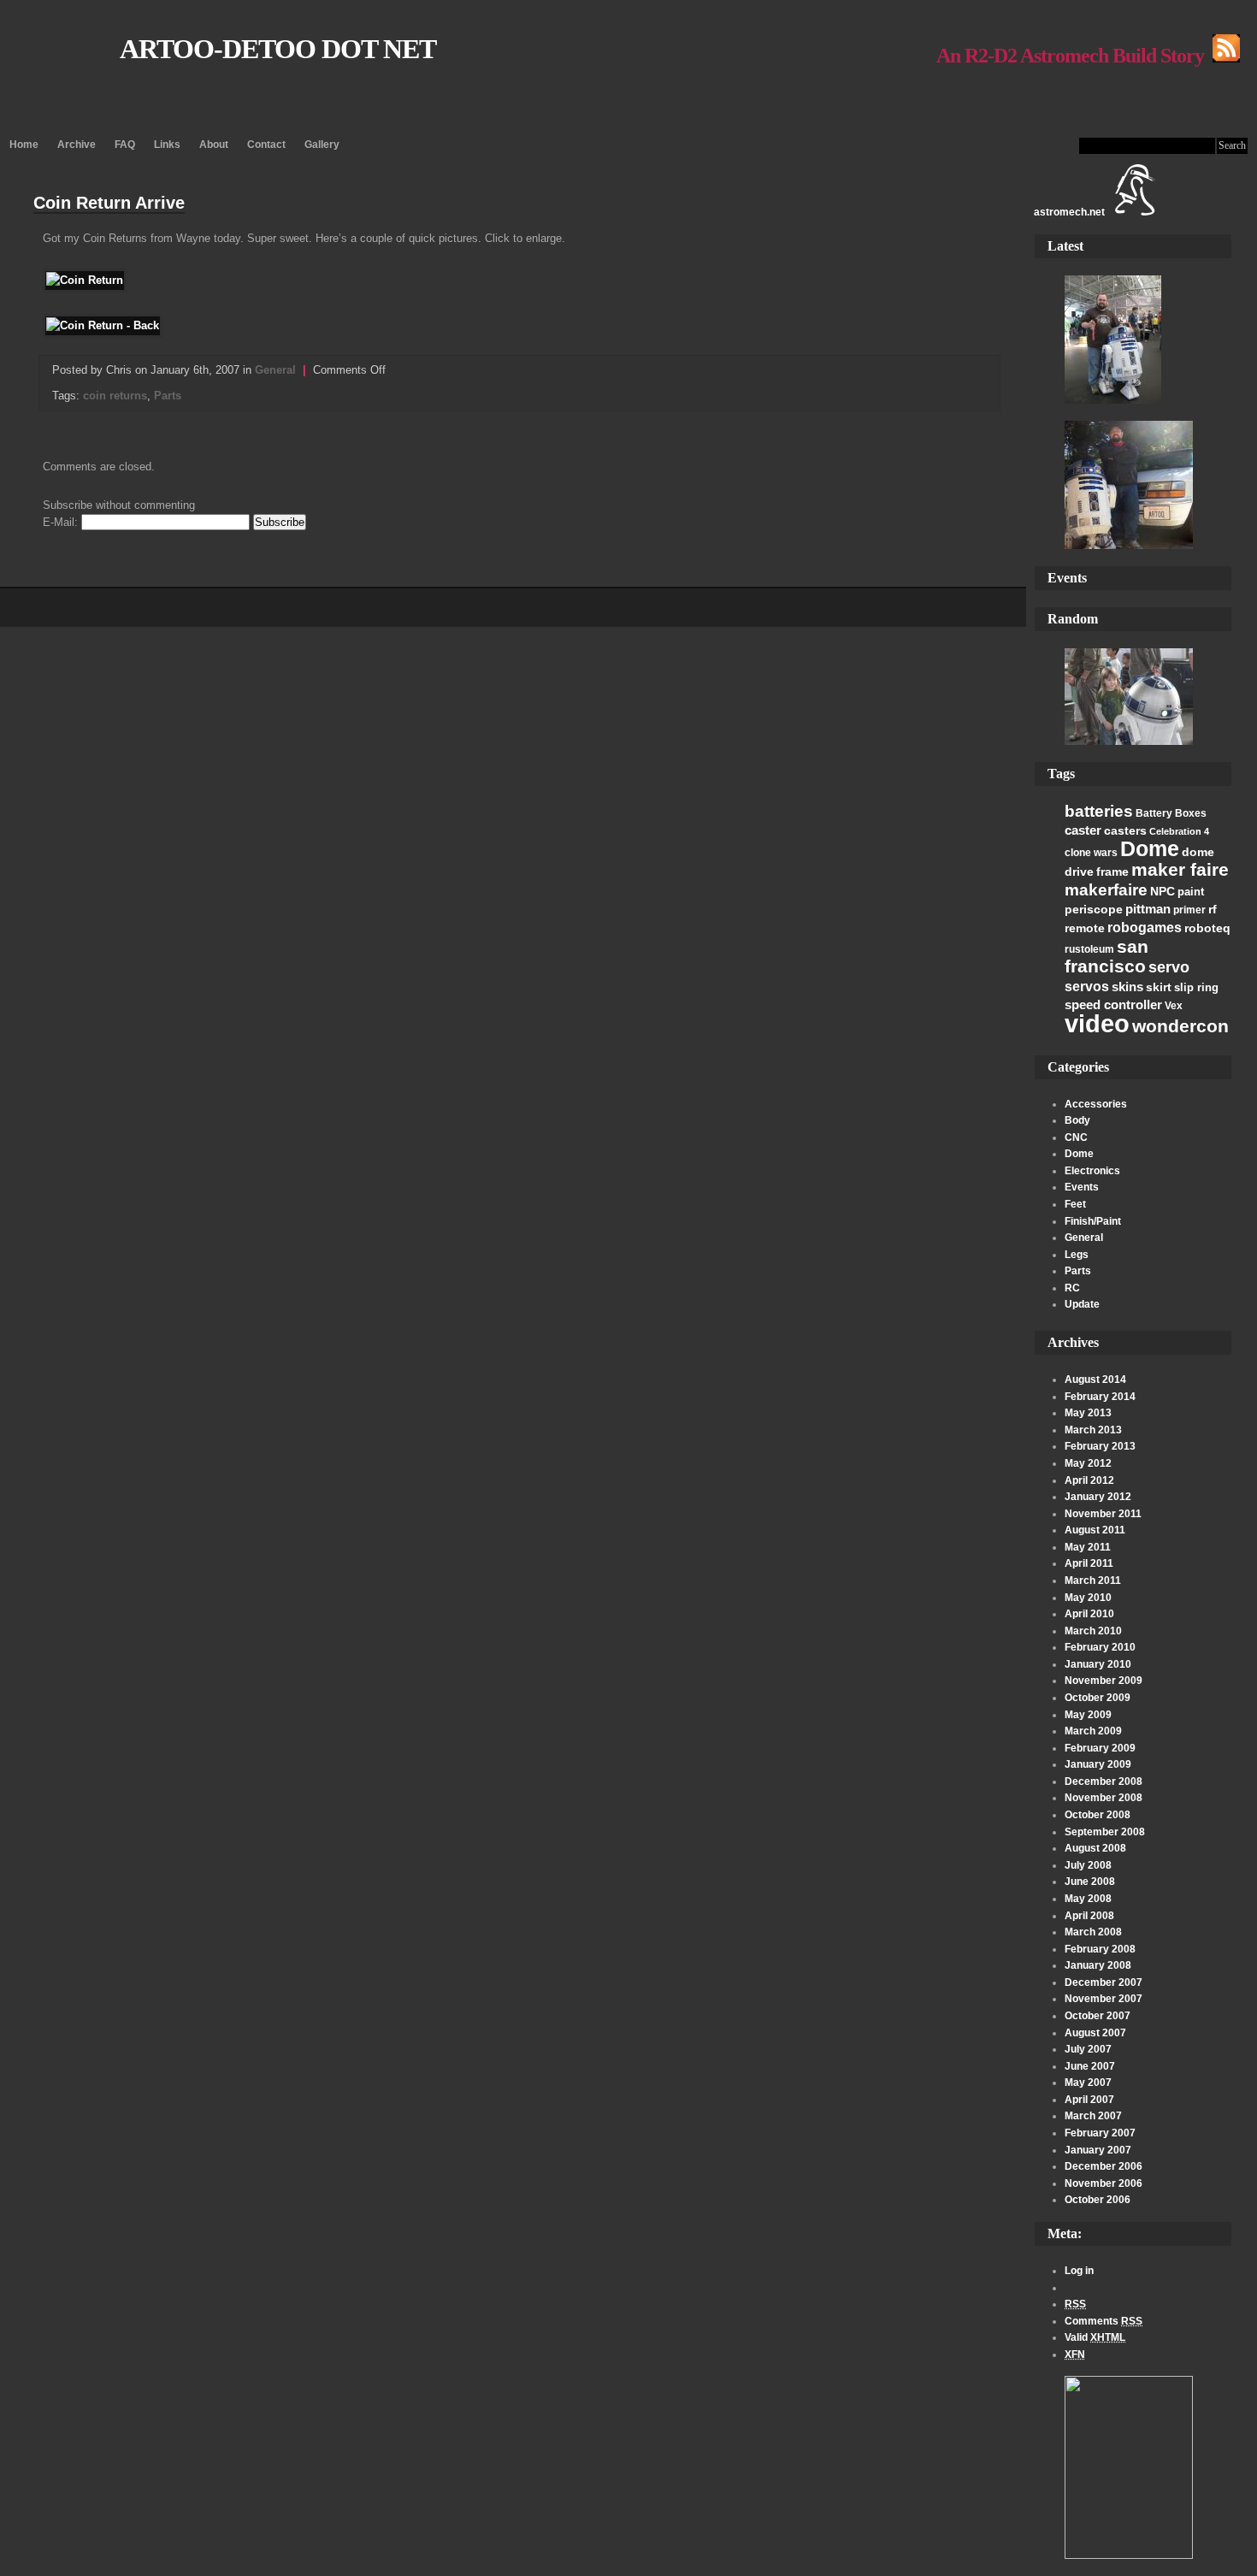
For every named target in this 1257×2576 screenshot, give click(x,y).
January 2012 (1098, 1497)
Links (167, 145)
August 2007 (1095, 2033)
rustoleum (1089, 949)
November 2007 (1104, 1999)
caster (1083, 830)
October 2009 (1098, 1698)
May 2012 (1088, 1463)
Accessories (1096, 1104)
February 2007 (1100, 2133)
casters (1125, 830)
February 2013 (1100, 1446)
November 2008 (1104, 1798)
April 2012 (1089, 1480)
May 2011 (1088, 1547)
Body (1077, 1120)
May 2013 (1088, 1413)
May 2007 (1088, 2083)
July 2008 (1088, 1865)
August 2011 (1095, 1530)
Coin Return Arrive (109, 203)
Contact (266, 145)
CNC (1076, 1137)
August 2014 (1095, 1380)
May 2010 (1088, 1598)
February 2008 (1100, 1949)
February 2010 (1100, 1647)
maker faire (1180, 869)
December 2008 (1104, 1781)
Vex (1174, 1006)
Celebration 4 (1179, 831)
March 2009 (1093, 1731)
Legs (1077, 1255)
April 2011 (1089, 1563)
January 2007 (1098, 2150)
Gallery (322, 145)
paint (1191, 892)
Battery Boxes (1171, 813)
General (1084, 1238)
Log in (1079, 2271)
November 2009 (1104, 1681)
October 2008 (1098, 1815)
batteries (1099, 811)
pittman (1148, 909)
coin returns (115, 396)
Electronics (1092, 1171)
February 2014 (1100, 1397)
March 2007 (1093, 2116)
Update (1082, 1304)
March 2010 (1093, 1631)
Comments (1104, 2321)
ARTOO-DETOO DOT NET (278, 49)
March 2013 (1093, 1430)
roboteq (1207, 928)
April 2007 (1089, 2100)
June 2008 (1090, 1882)
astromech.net (1069, 212)
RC (1072, 1288)
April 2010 (1089, 1614)
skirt (1159, 987)
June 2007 (1090, 2066)
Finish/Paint (1093, 1221)
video (1097, 1023)
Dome (1150, 848)
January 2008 (1098, 1965)
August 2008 (1095, 1848)
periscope (1094, 909)
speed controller (1113, 1004)
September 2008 (1105, 1832)
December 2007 (1104, 1982)
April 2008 (1089, 1916)
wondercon (1180, 1026)
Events (1082, 1187)
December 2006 (1104, 2166)
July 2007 (1088, 2049)
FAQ (125, 145)
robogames (1145, 928)
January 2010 (1098, 1664)
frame (1112, 871)
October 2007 (1098, 2016)
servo (1169, 967)
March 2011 (1093, 1580)
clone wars (1091, 853)
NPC (1163, 891)
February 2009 (1100, 1748)
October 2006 (1098, 2200)
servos (1087, 987)
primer (1189, 910)
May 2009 (1088, 1715)
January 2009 (1098, 1764)
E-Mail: (62, 522)
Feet (1075, 1204)
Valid (1095, 2337)
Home (24, 145)
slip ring (1196, 987)
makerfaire (1106, 889)
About (214, 145)
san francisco (1107, 957)
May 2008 (1088, 1899)
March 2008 (1093, 1932)
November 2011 (1103, 1514)
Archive (77, 145)
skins (1127, 987)
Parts (1078, 1271)
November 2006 (1104, 2183)
